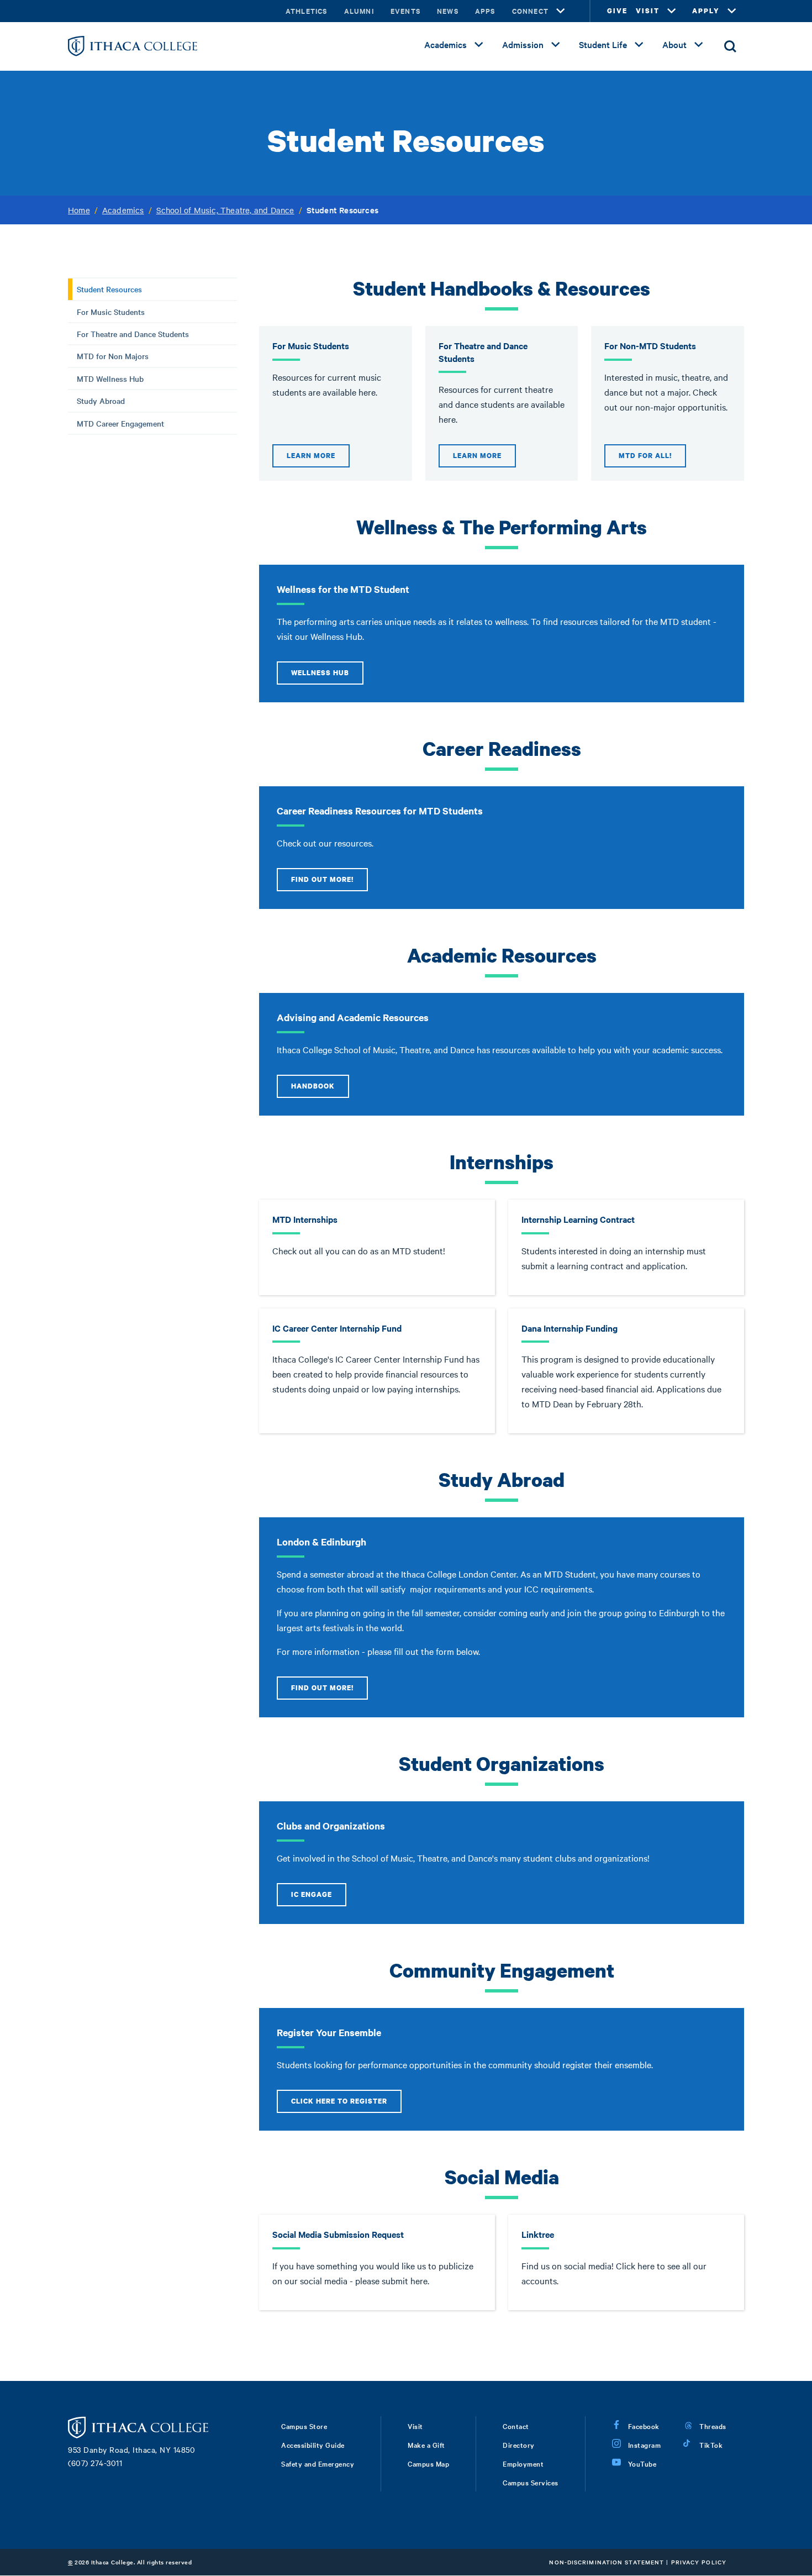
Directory (519, 2444)
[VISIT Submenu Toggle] (672, 11)
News (448, 11)
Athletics (307, 11)
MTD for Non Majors (113, 356)
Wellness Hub (320, 673)
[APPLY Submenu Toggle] (732, 11)
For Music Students (111, 312)
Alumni (359, 11)
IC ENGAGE (312, 1894)
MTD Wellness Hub (110, 378)
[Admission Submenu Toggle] (556, 45)
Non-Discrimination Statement (607, 2562)
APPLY (706, 11)
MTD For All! (645, 456)
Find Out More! (322, 879)
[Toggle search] (730, 46)
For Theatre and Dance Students (133, 334)
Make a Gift (426, 2444)
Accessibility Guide (313, 2444)
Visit (415, 2426)
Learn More (311, 456)
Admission (523, 44)
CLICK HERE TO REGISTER (339, 2101)
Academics (445, 44)
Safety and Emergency (318, 2463)
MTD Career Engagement (120, 423)
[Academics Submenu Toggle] (479, 45)
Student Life (603, 44)
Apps (485, 11)
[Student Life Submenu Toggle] (639, 45)
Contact (516, 2426)
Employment (523, 2463)
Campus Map (428, 2463)
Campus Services (531, 2482)
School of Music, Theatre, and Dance (225, 210)
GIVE (617, 11)
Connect (530, 11)
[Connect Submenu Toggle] (561, 11)
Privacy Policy (699, 2562)
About (674, 44)
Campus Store (304, 2426)
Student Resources (109, 289)
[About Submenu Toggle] (699, 45)
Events (405, 11)
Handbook (313, 1086)
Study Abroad (101, 401)
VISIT (648, 11)
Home (79, 210)
